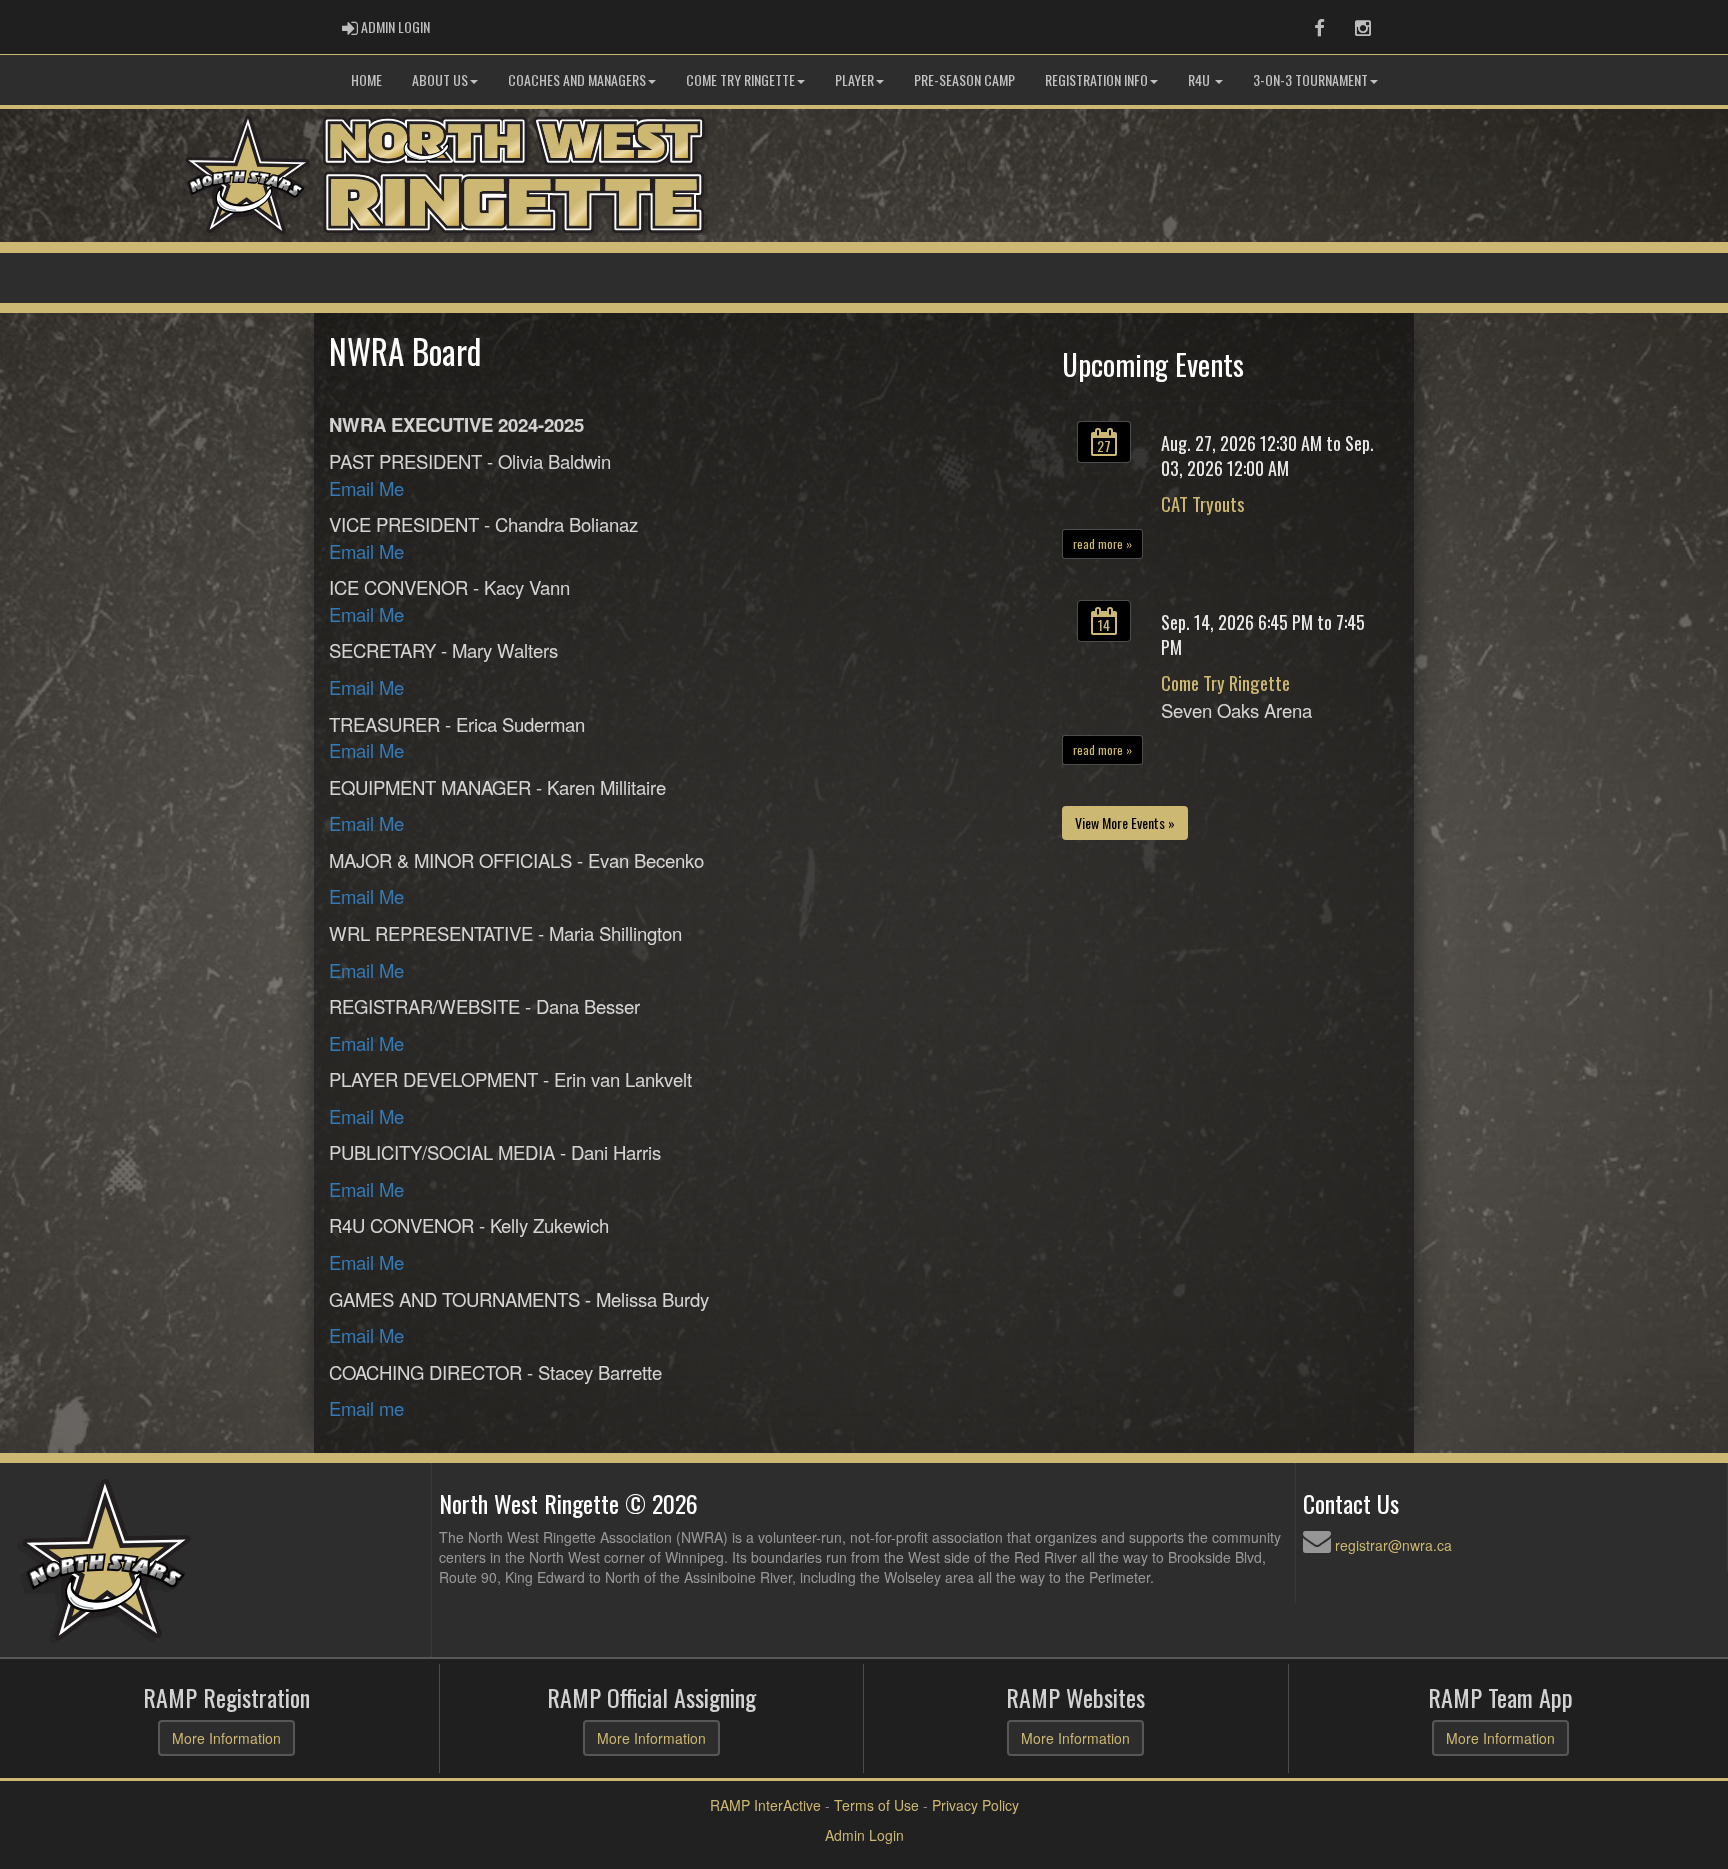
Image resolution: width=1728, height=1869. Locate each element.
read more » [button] (1102, 543)
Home (366, 79)
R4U (1200, 79)
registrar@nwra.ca (1393, 1545)
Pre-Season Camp (964, 79)
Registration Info (1096, 79)
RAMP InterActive (765, 1805)
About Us (440, 79)
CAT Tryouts (1202, 503)
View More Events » (1125, 822)
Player (854, 79)
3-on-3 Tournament (1310, 79)
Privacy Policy (975, 1805)
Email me (366, 1408)
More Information (226, 1738)
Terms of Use (876, 1805)
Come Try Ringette (740, 79)
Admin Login (864, 1835)
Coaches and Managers (577, 79)
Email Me (366, 488)
